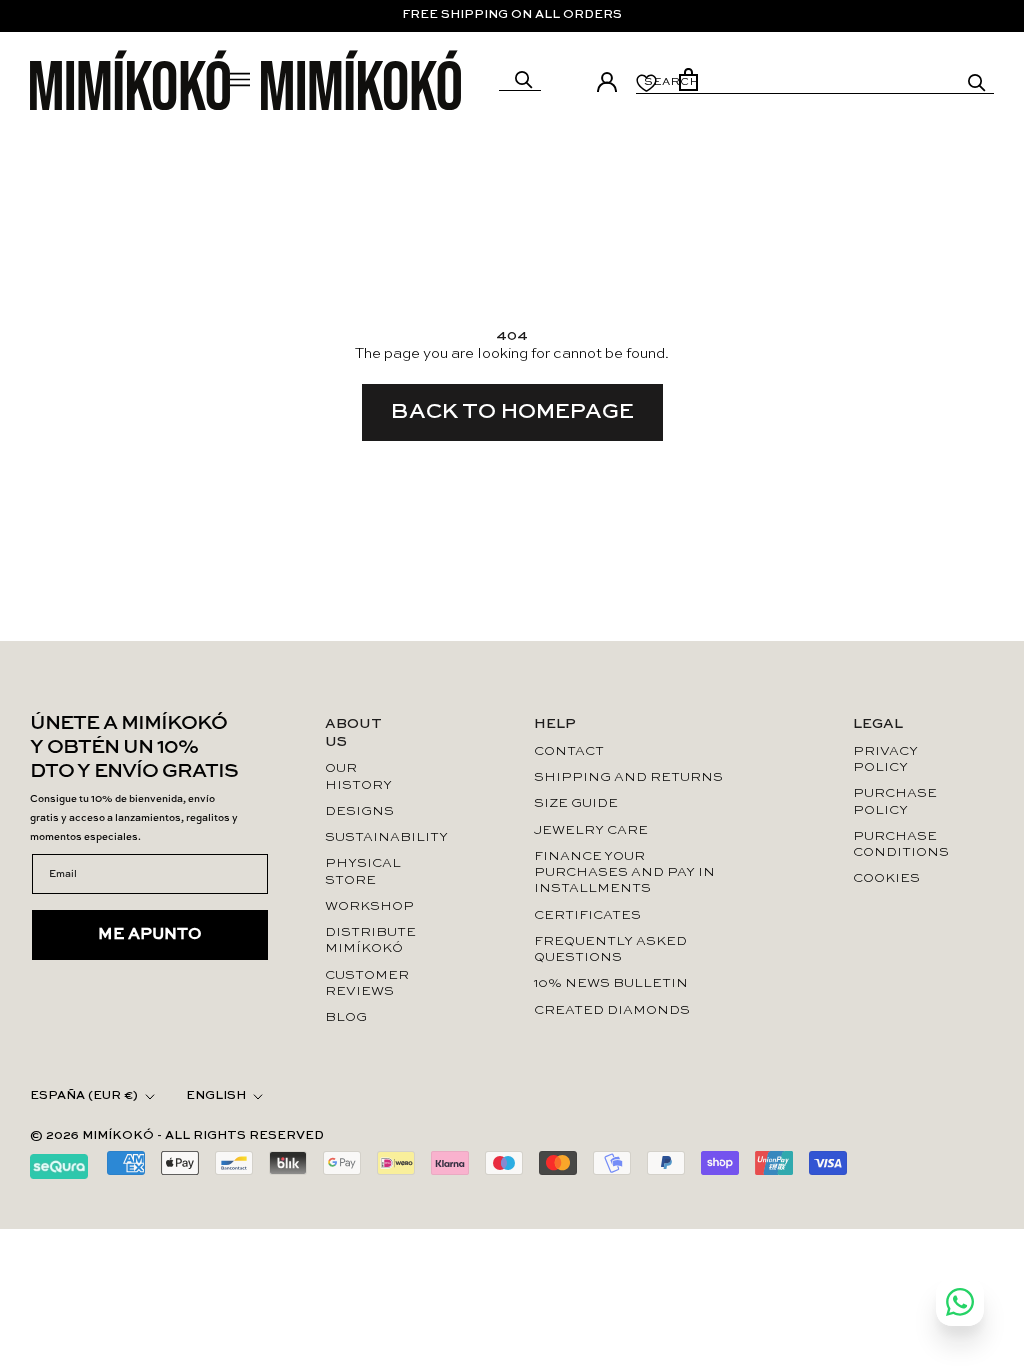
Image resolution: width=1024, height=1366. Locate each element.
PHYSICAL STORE (363, 871)
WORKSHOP (364, 906)
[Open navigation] (240, 79)
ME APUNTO (150, 935)
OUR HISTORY (358, 776)
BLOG (346, 1017)
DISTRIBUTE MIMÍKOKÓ (364, 940)
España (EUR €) (84, 1096)
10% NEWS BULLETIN (611, 983)
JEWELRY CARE (591, 830)
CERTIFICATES (587, 915)
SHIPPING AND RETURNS (628, 777)
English (216, 1096)
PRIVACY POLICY (885, 759)
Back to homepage (512, 412)
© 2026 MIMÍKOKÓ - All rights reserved (177, 1136)
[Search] (524, 80)
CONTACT (569, 751)
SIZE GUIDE (576, 803)
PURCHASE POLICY (895, 801)
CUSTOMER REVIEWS (364, 983)
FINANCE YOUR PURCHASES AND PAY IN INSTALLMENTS (624, 873)
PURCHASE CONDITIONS (895, 844)
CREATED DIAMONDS (612, 1010)
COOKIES (886, 878)
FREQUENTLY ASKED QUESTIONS (610, 949)
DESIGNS (359, 811)
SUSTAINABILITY (364, 837)
